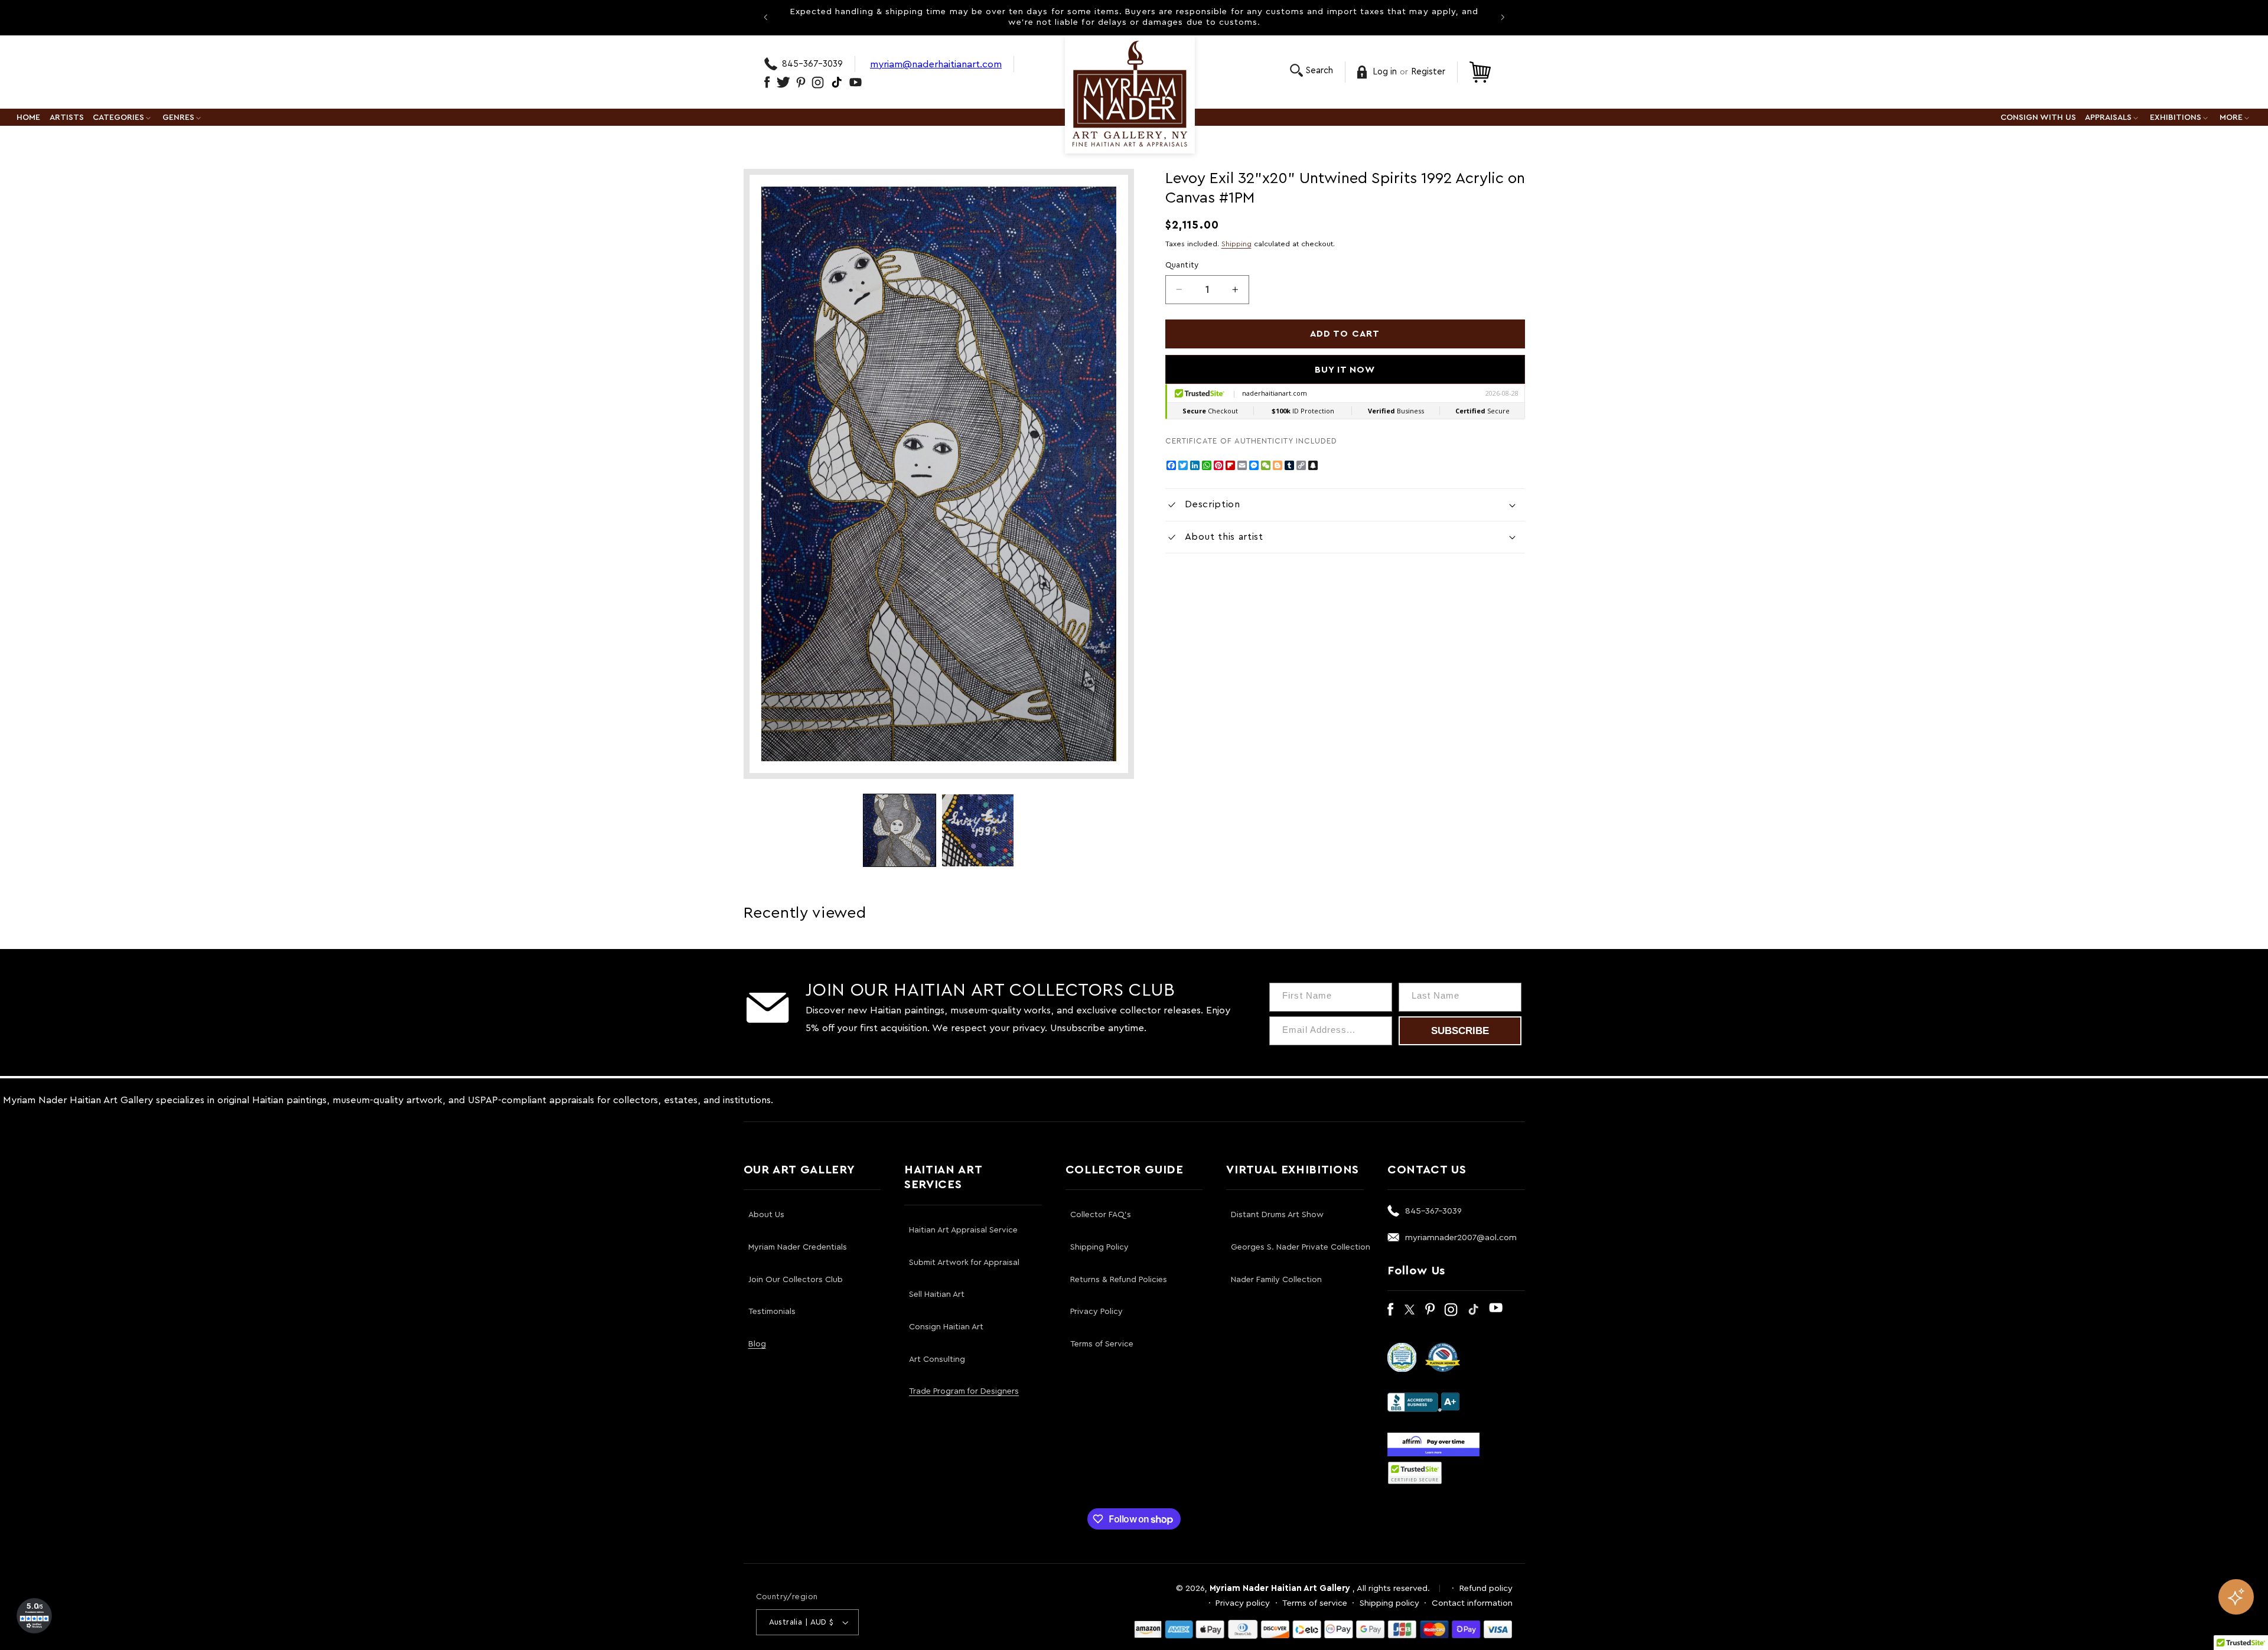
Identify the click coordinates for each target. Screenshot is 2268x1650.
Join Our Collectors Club (796, 1280)
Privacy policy (1243, 1603)
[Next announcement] (1503, 17)
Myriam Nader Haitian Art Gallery (1280, 1588)
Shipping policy (1389, 1603)
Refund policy (1486, 1588)
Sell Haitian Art (937, 1294)
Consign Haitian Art (946, 1327)
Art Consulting (937, 1359)
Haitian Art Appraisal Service (963, 1230)
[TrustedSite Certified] (1415, 1473)
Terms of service (1315, 1603)
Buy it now (1345, 370)
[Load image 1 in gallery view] (900, 830)
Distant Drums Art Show (1277, 1215)
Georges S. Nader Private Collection (1301, 1247)
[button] (1311, 71)
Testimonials (772, 1312)
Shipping (1236, 244)
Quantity (1182, 265)
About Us (766, 1215)
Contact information (1472, 1603)
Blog (757, 1344)
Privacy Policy (1096, 1312)
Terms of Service (1102, 1344)
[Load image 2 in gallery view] (978, 830)
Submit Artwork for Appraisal (964, 1263)
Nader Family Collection (1276, 1280)
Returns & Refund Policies (1119, 1280)
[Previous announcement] (765, 17)
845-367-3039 (812, 64)
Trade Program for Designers (964, 1391)
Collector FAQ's (1101, 1215)
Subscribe (1460, 1031)
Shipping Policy (1099, 1247)
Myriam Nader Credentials (798, 1247)
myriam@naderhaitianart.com (936, 64)
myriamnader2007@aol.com (1461, 1237)
